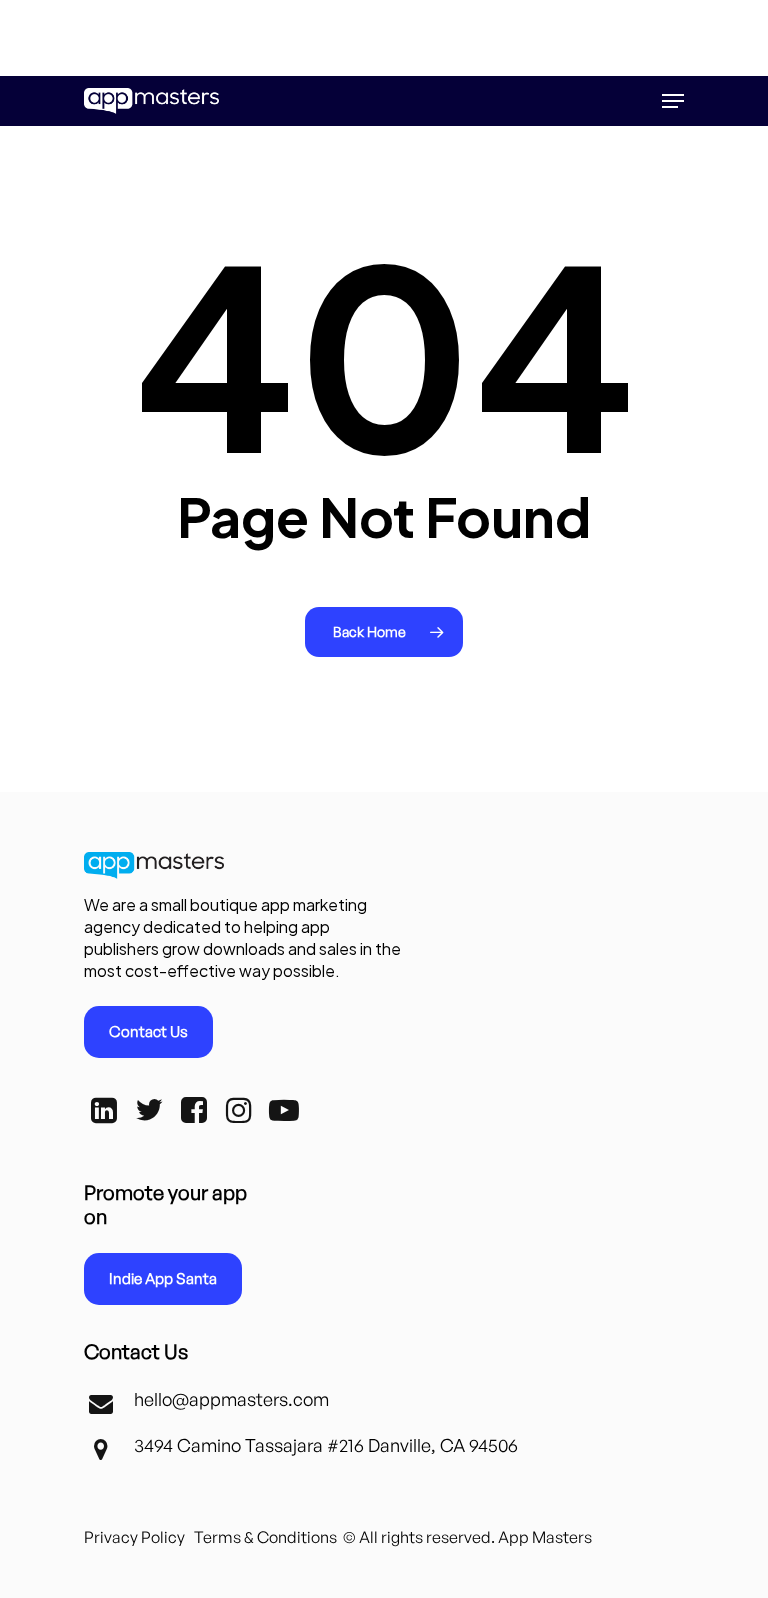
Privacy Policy (134, 1537)
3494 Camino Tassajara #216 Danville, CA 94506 (326, 1445)
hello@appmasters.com (231, 1399)
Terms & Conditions (265, 1537)
